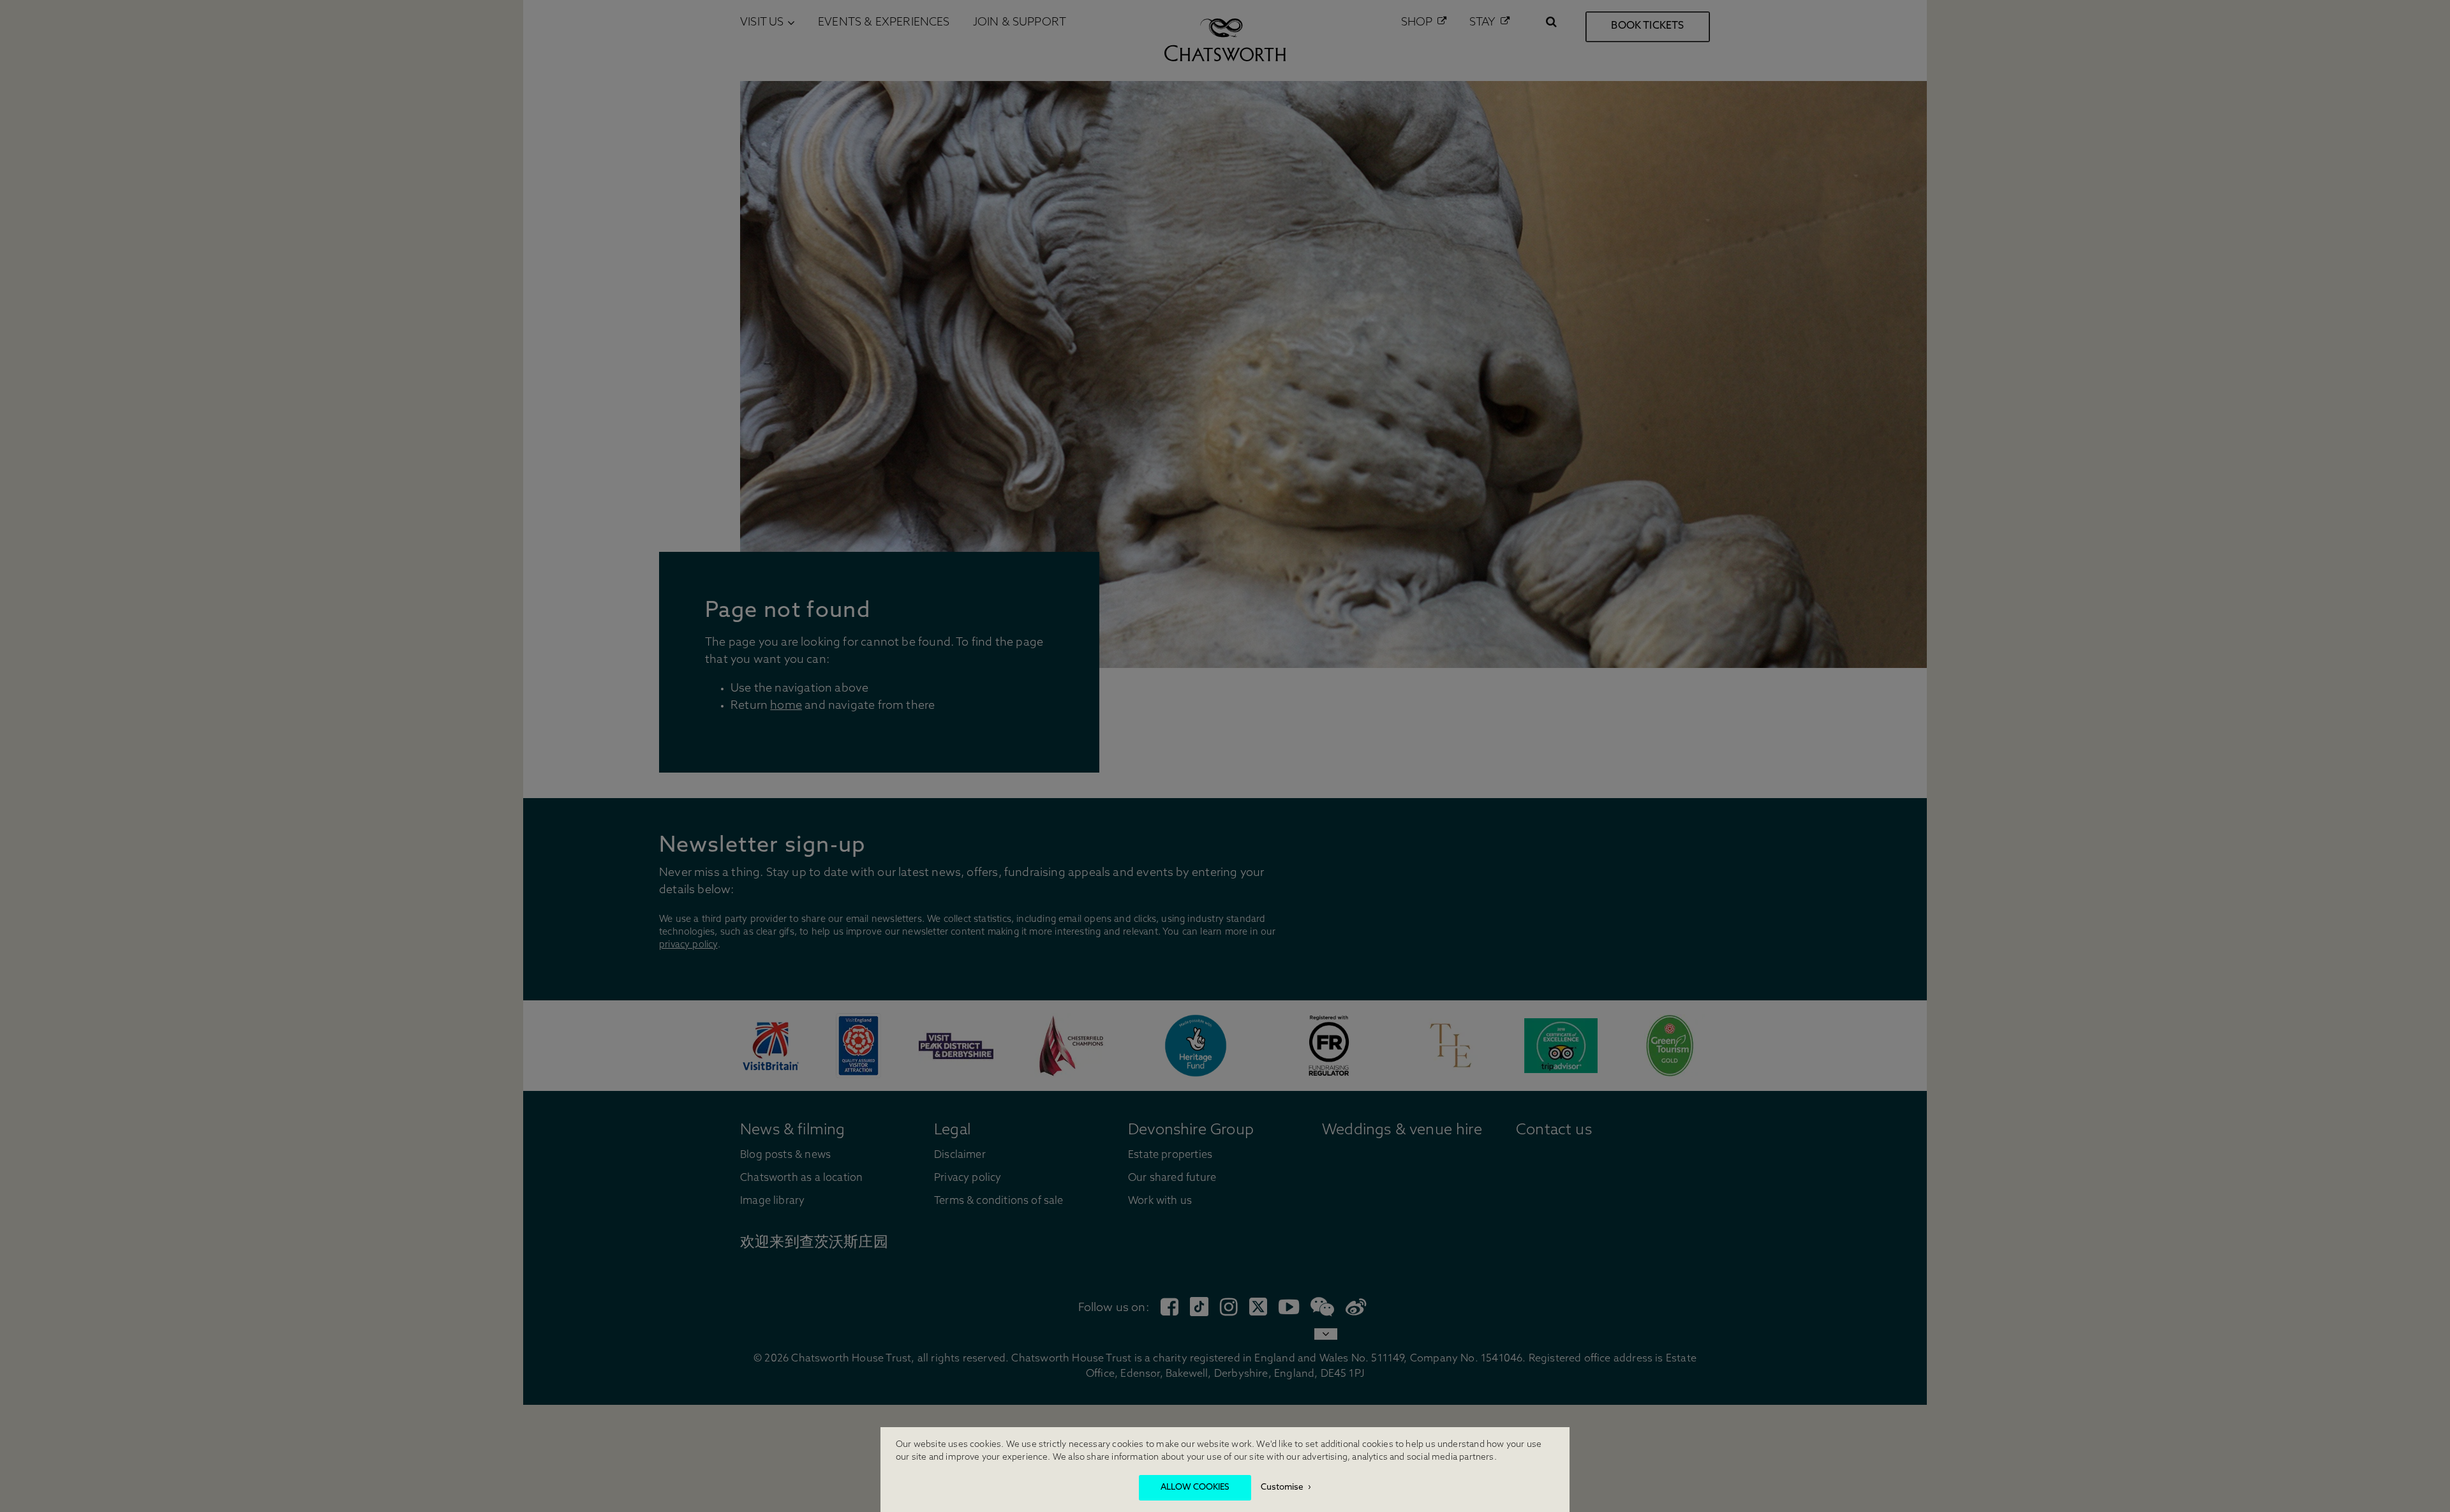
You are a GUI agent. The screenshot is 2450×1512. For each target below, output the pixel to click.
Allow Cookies (1195, 1487)
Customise (1282, 1487)
